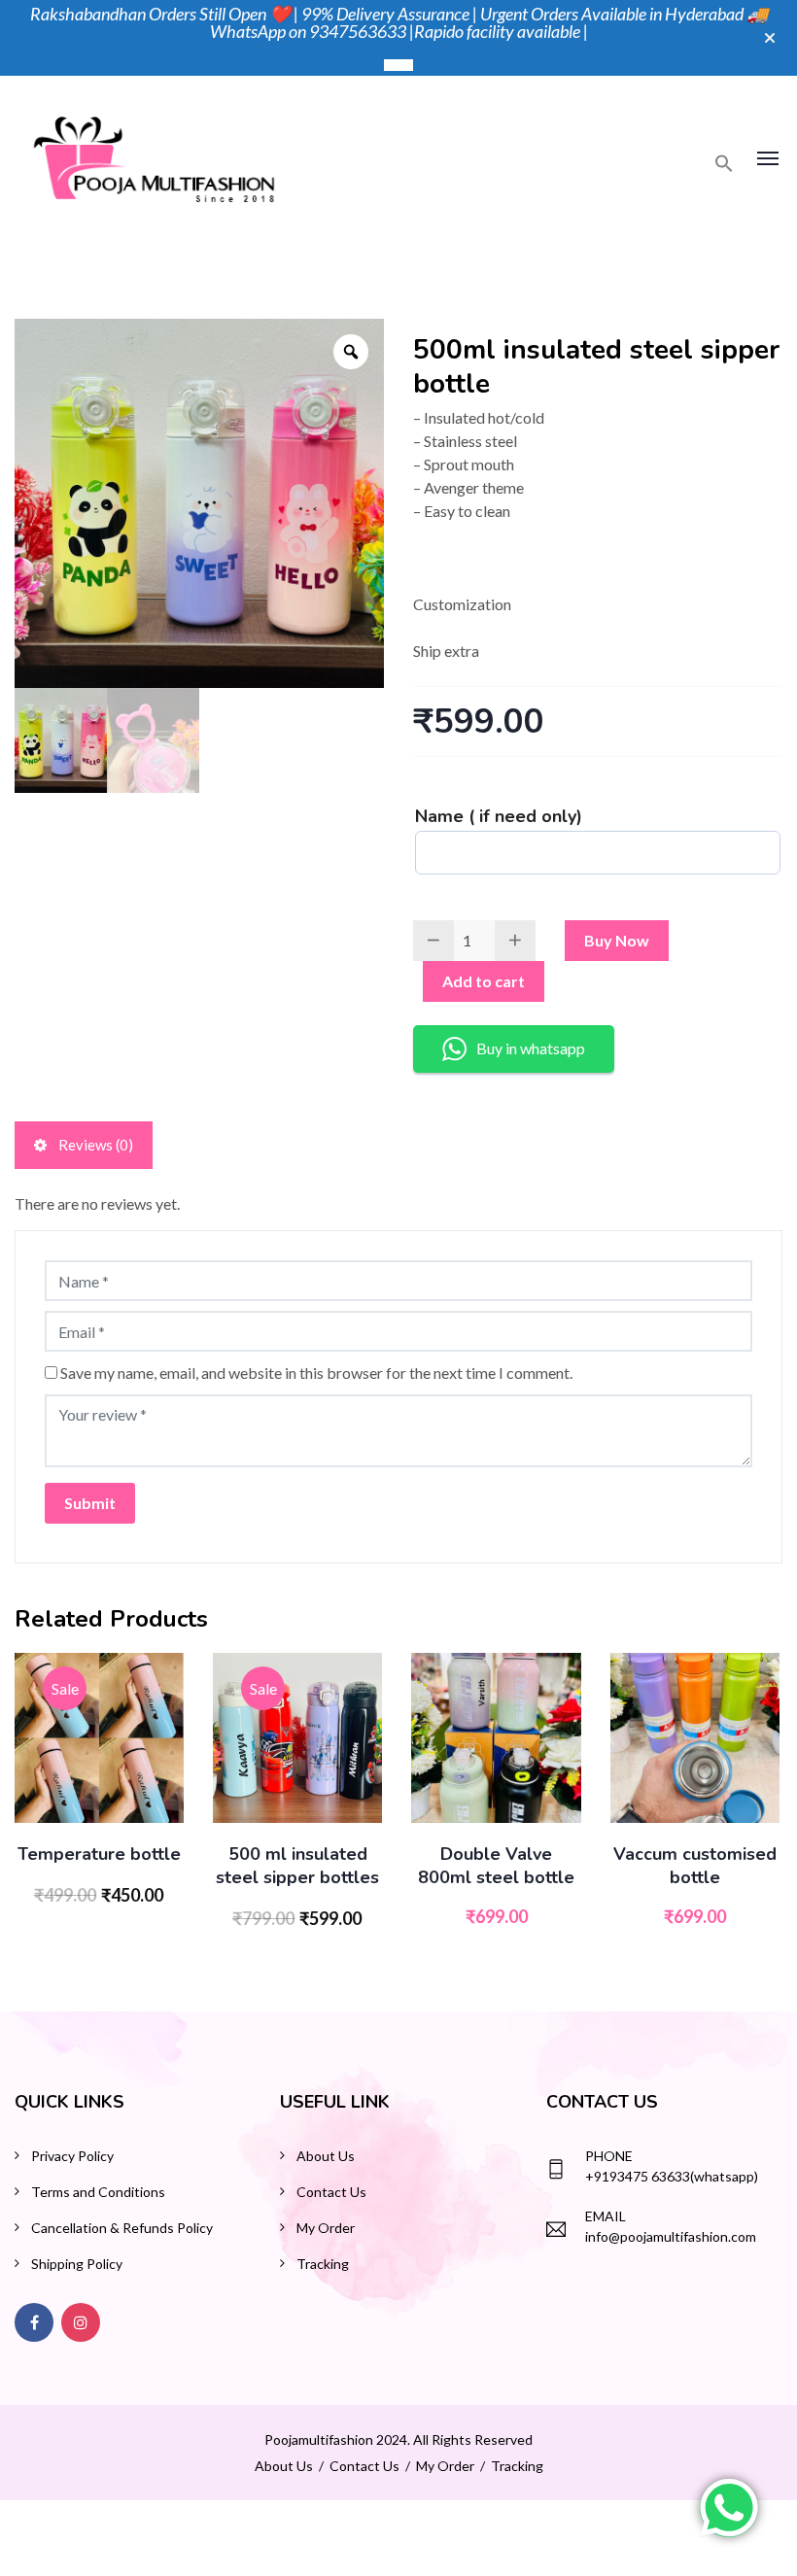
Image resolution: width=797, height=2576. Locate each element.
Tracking (323, 2264)
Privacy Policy (72, 2156)
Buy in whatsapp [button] (531, 1048)
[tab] (84, 1146)
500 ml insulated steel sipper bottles (297, 1866)
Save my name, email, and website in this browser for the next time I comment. (316, 1373)
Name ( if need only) (499, 816)
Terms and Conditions (98, 2192)
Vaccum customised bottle (695, 1866)
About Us (326, 2156)
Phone (609, 2156)
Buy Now (617, 940)
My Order (326, 2228)
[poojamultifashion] (154, 156)
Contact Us (331, 2192)
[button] (724, 167)
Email (606, 2216)
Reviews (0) (94, 1145)
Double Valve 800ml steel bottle (496, 1866)
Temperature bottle (99, 1854)
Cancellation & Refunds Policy (122, 2228)
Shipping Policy (77, 2264)
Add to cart (484, 981)
